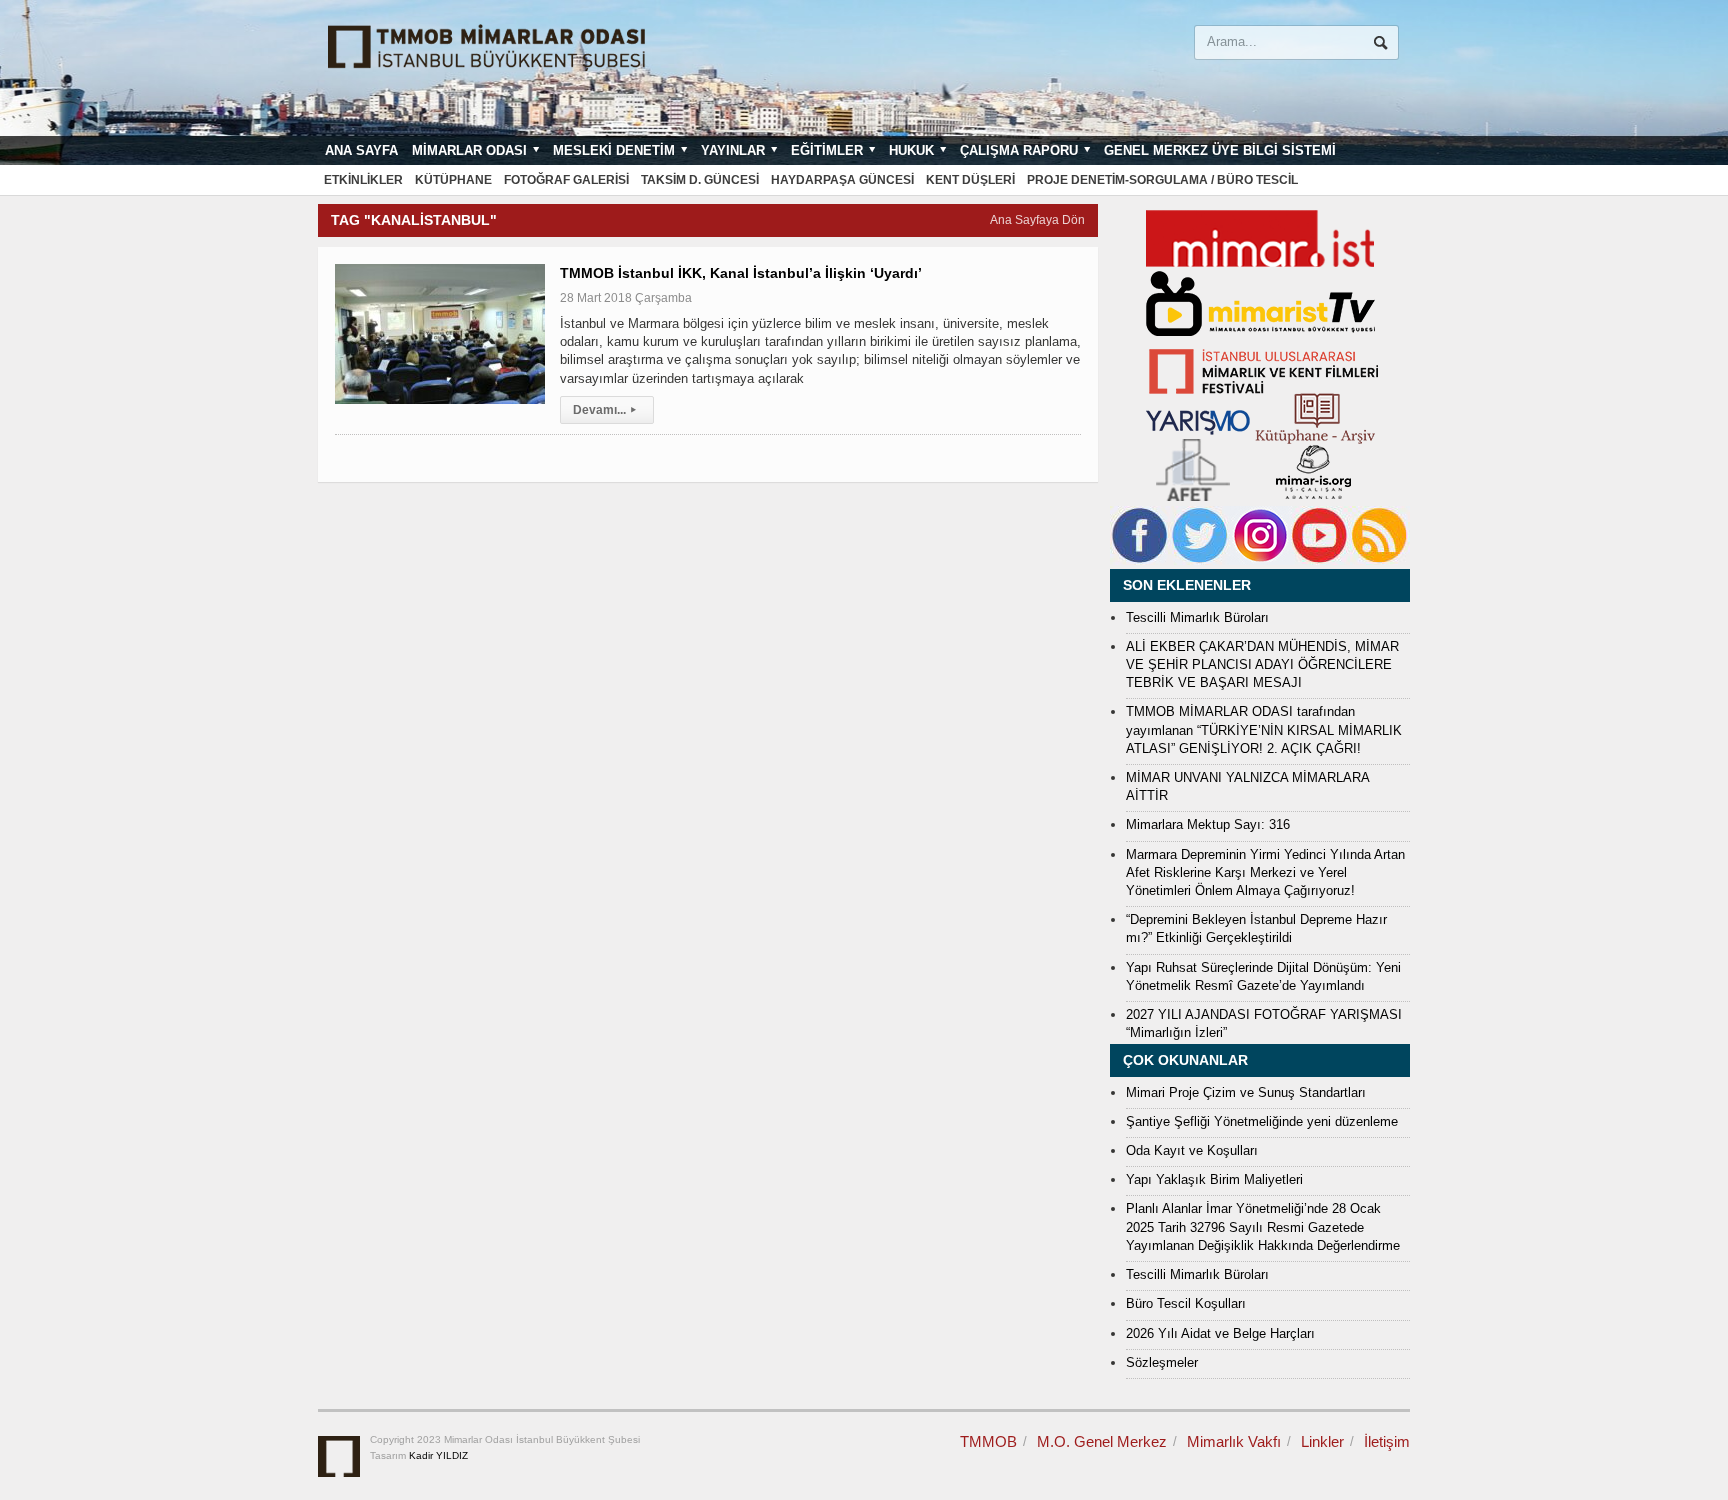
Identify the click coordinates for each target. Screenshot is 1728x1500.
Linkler (1322, 1441)
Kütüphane (453, 180)
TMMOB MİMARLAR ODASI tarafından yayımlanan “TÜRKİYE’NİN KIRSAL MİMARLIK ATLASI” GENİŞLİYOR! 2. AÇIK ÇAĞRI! (1264, 729)
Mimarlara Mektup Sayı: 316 (1208, 824)
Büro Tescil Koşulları (1186, 1303)
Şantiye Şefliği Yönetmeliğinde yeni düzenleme (1262, 1121)
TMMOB (988, 1441)
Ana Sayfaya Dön (1037, 220)
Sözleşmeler (1162, 1362)
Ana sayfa (361, 150)
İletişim (1387, 1441)
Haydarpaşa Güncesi (842, 180)
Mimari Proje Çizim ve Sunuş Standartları (1246, 1092)
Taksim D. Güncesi (700, 180)
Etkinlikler (363, 180)
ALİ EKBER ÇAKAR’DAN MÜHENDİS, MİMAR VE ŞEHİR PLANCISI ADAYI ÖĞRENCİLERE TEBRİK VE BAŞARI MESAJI (1262, 664)
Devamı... (604, 410)
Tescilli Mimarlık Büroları (1197, 617)
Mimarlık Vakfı (1234, 1441)
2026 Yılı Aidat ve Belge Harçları (1220, 1333)
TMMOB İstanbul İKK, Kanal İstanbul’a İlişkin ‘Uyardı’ (741, 273)
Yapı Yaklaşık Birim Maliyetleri (1214, 1179)
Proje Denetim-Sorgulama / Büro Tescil (1162, 180)
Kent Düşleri (970, 180)
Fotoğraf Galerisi (566, 180)
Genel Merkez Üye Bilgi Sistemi (1220, 150)
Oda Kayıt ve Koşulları (1192, 1150)
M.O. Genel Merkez (1102, 1441)
